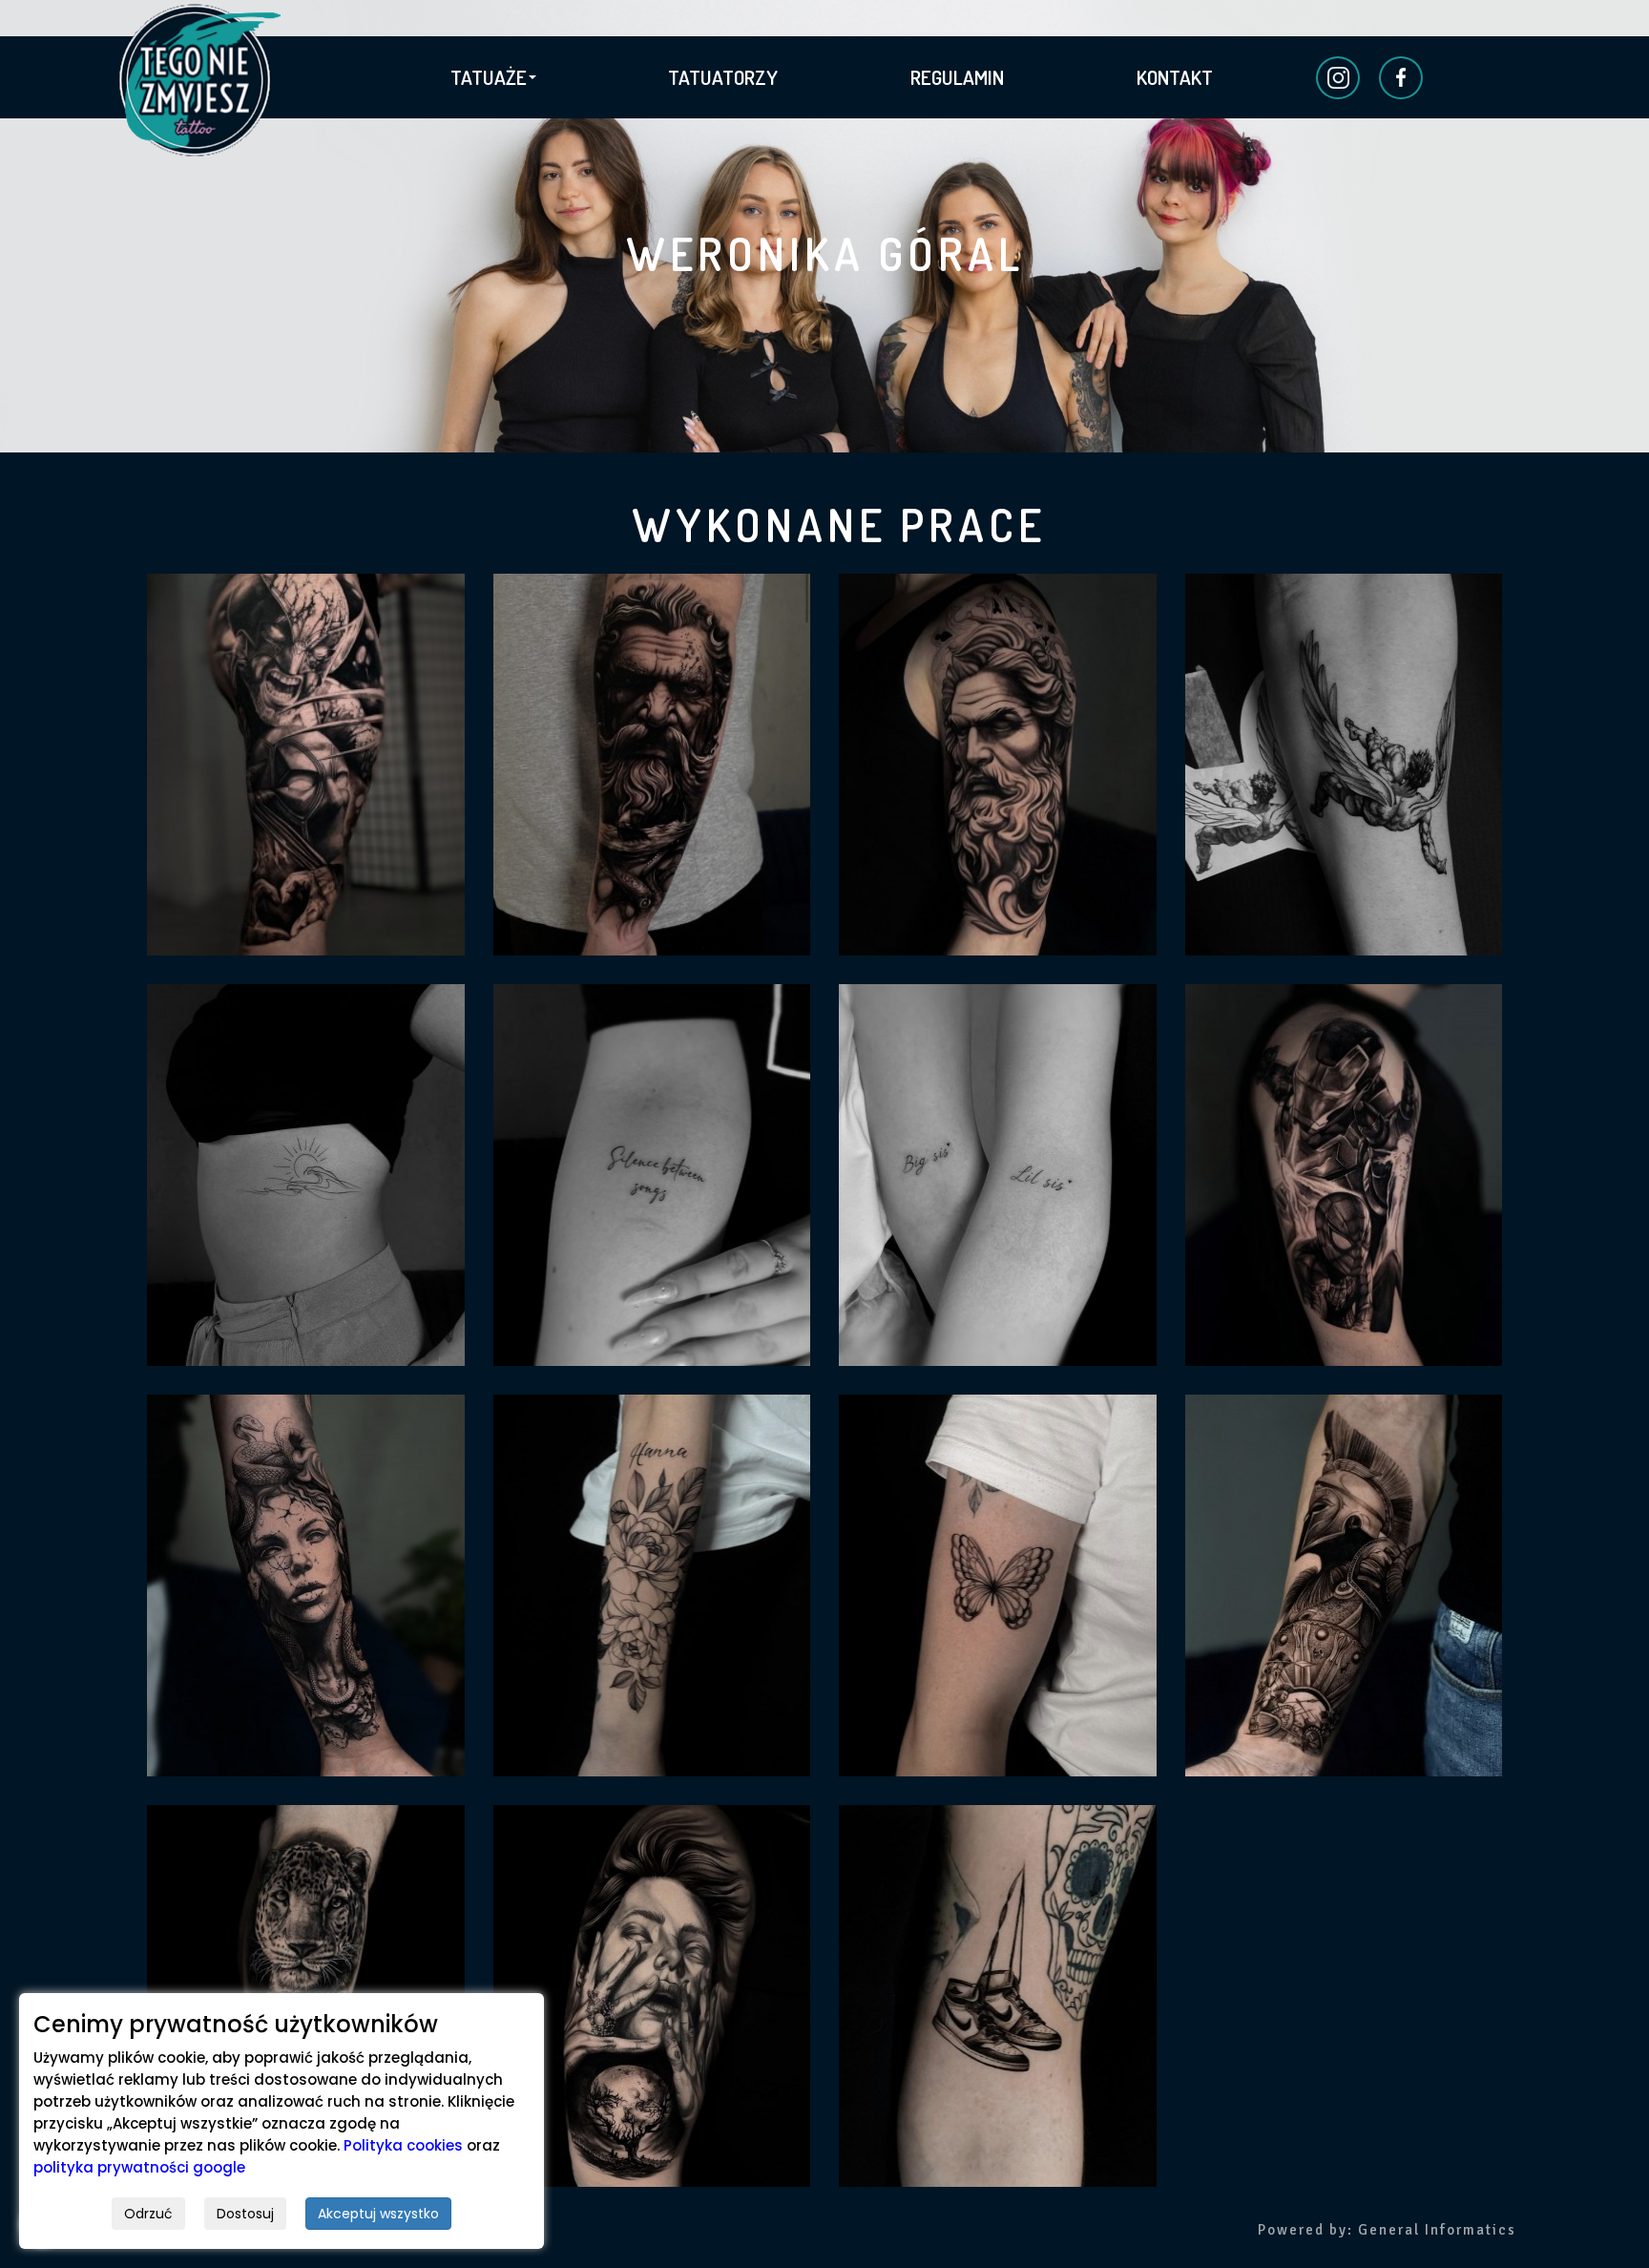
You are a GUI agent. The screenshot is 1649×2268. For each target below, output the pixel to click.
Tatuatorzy (723, 77)
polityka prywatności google (139, 2167)
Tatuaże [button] (489, 77)
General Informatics (1437, 2230)
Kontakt (1175, 77)
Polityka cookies (403, 2145)
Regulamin (957, 77)
